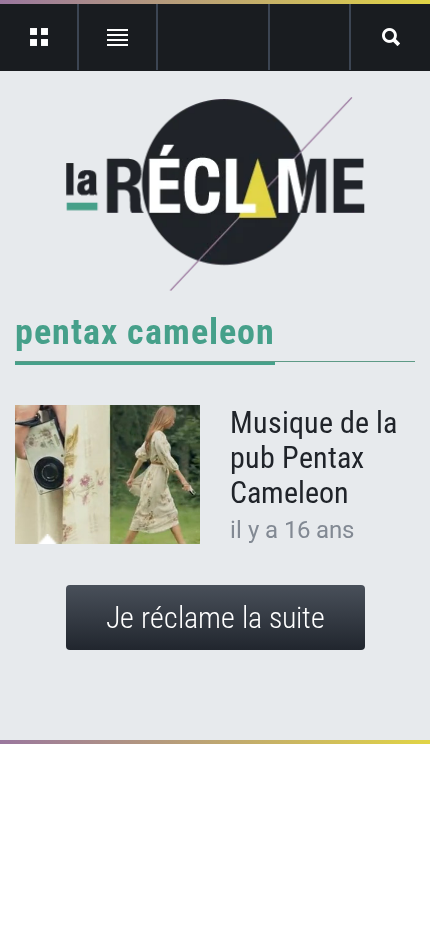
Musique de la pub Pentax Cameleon (313, 457)
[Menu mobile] (39, 37)
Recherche (390, 37)
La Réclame (215, 194)
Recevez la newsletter (309, 37)
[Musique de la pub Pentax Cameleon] (107, 475)
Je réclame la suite (215, 617)
